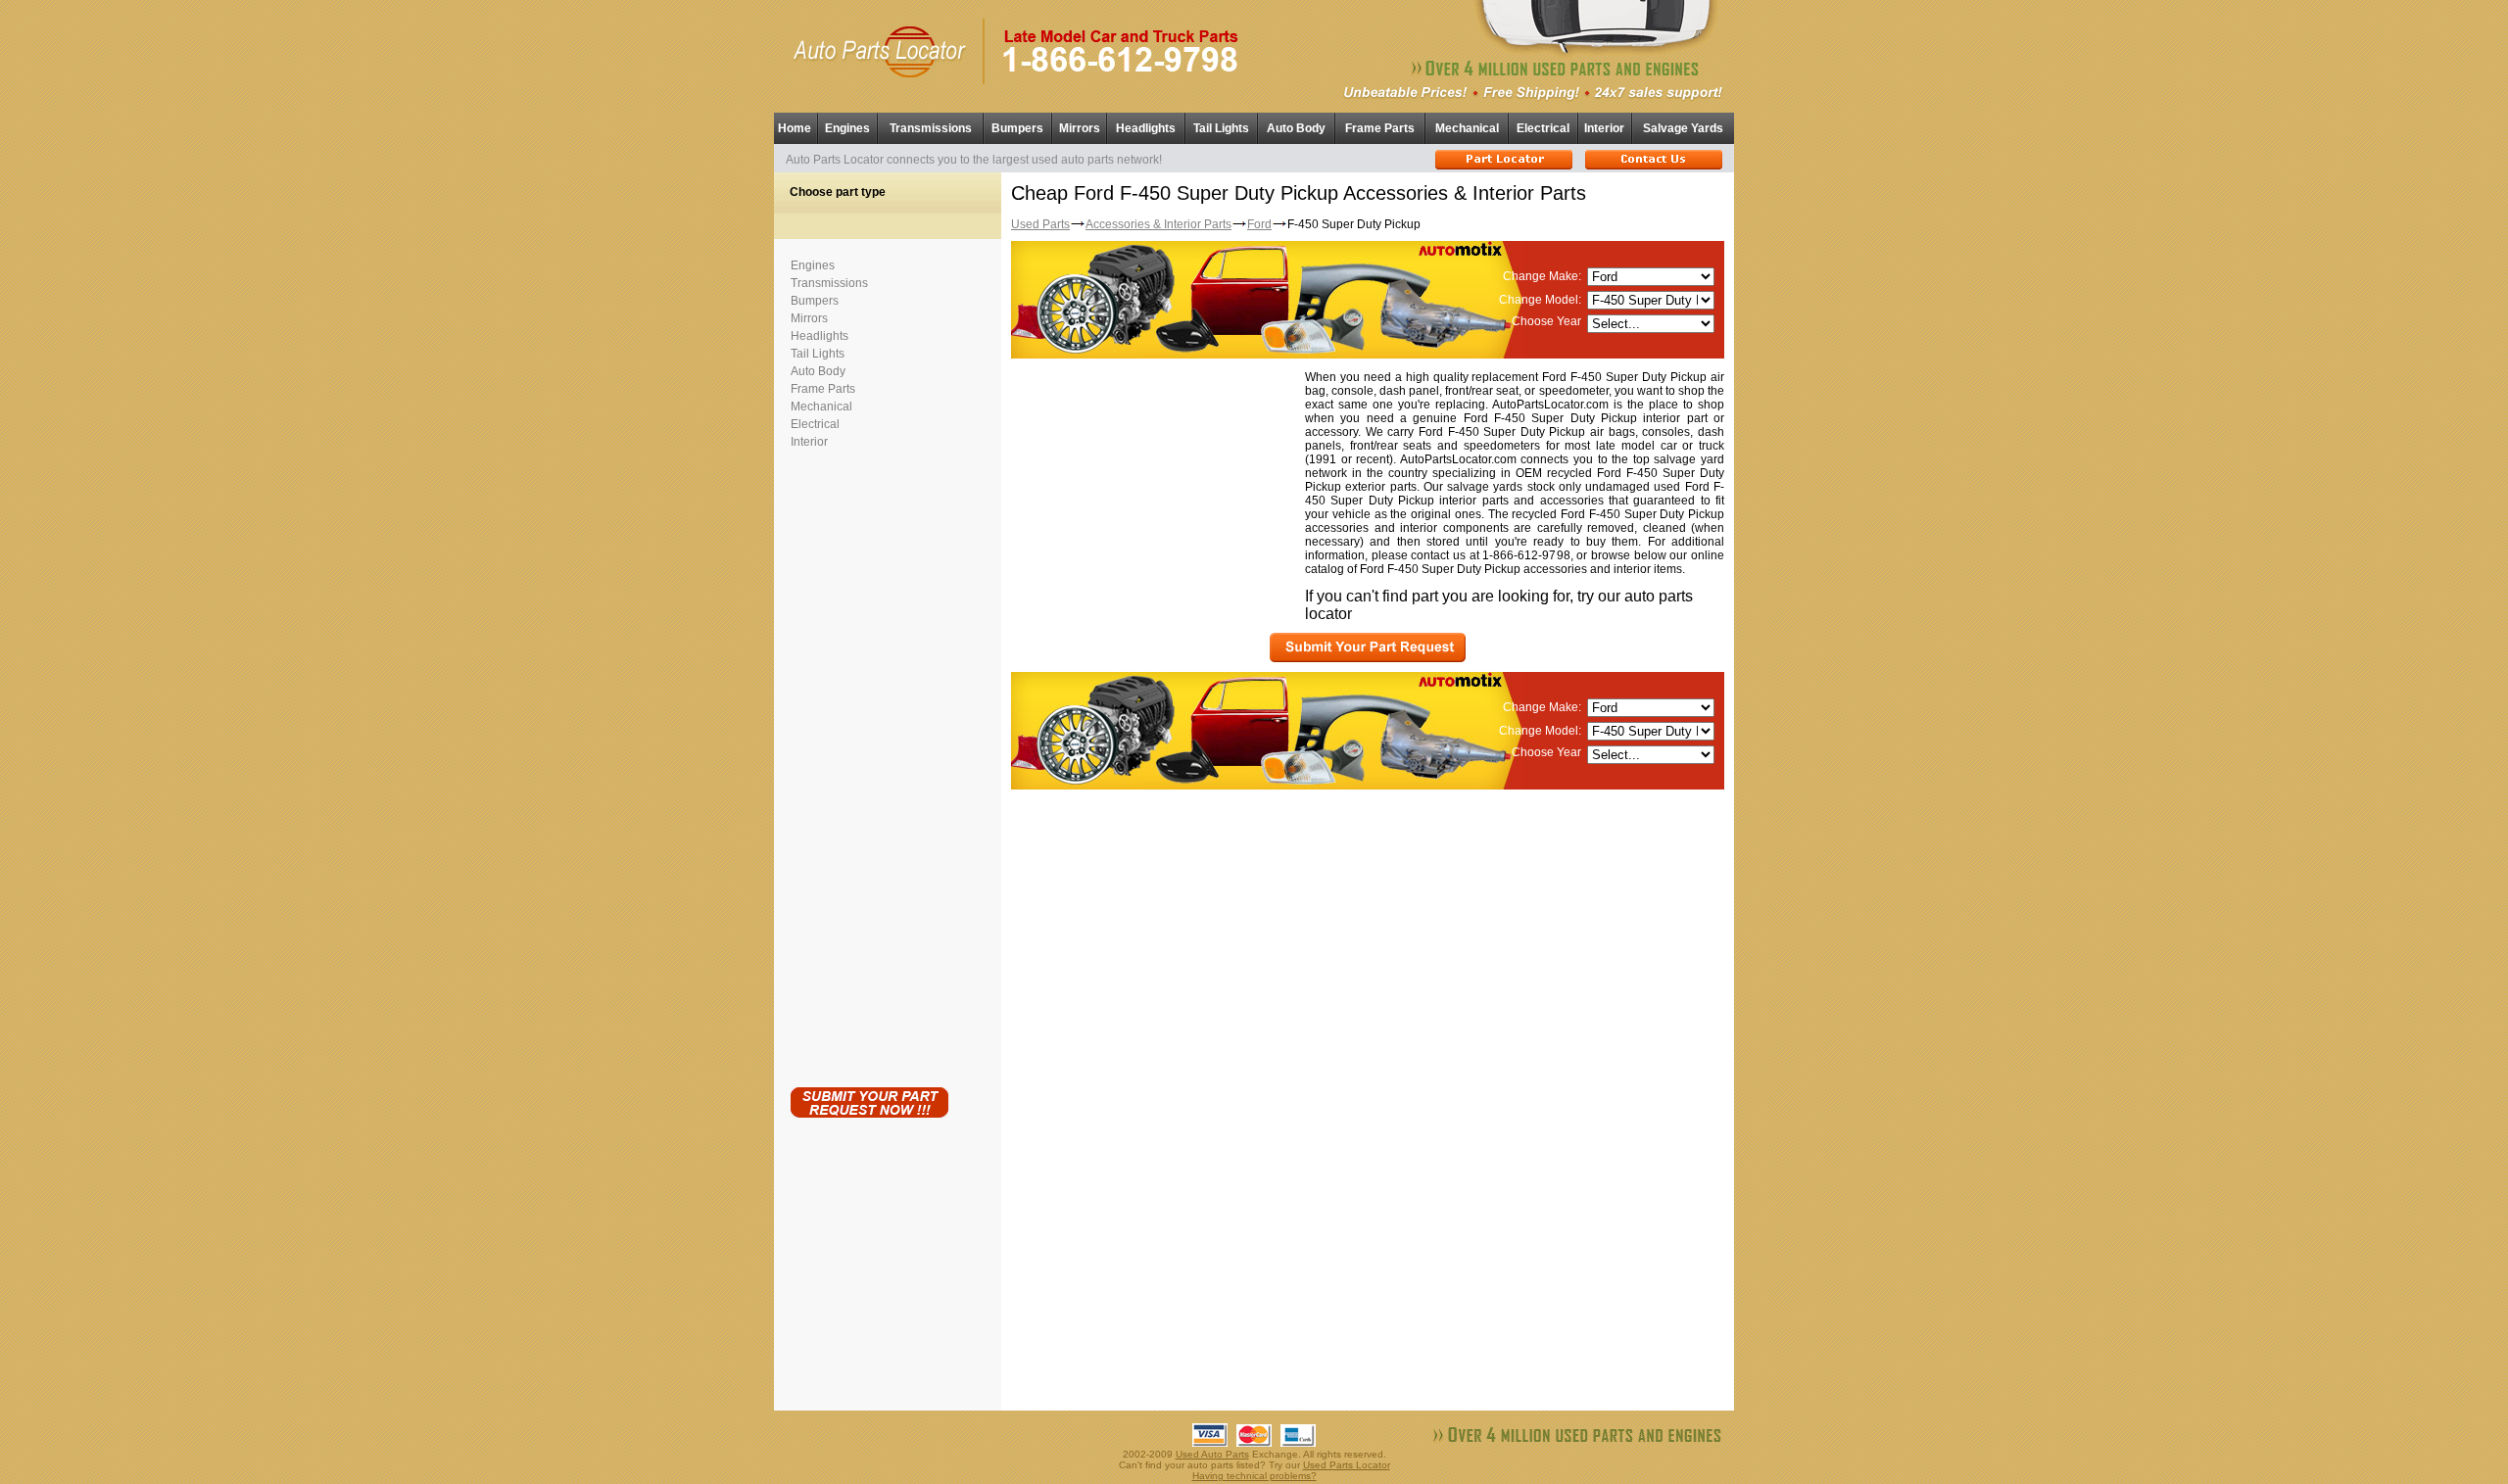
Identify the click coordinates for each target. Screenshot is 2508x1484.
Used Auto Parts (1212, 1454)
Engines (847, 128)
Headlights (1146, 128)
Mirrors (1080, 128)
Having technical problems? (1254, 1476)
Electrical (1543, 128)
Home (795, 128)
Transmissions (931, 128)
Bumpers (1017, 128)
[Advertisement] (869, 764)
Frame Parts (1380, 128)
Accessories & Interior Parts (1158, 224)
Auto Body (1296, 128)
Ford (1259, 224)
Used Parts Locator (1347, 1465)
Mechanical (1467, 128)
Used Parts (1040, 224)
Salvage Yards (1683, 128)
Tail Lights (1221, 128)
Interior (1604, 128)
